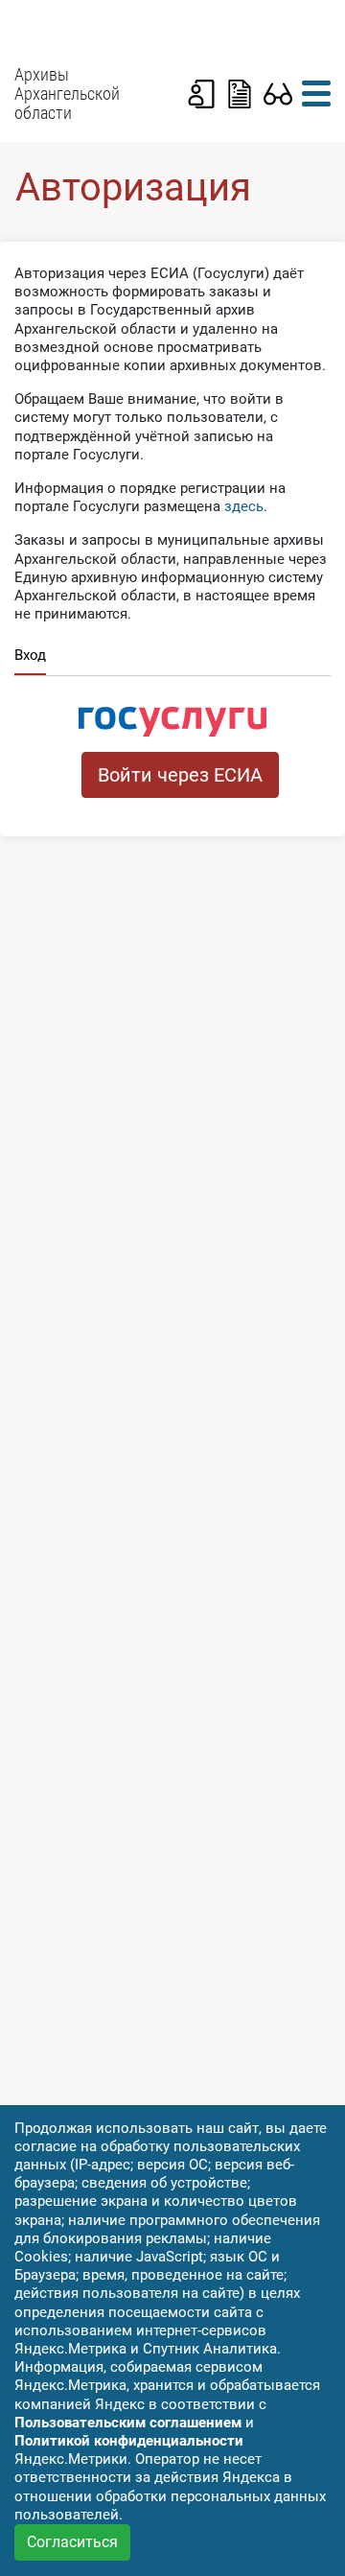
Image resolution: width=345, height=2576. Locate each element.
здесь (244, 506)
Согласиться (72, 2542)
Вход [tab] (30, 655)
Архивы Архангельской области (67, 94)
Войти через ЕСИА (180, 775)
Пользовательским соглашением (128, 2423)
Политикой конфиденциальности (129, 2441)
